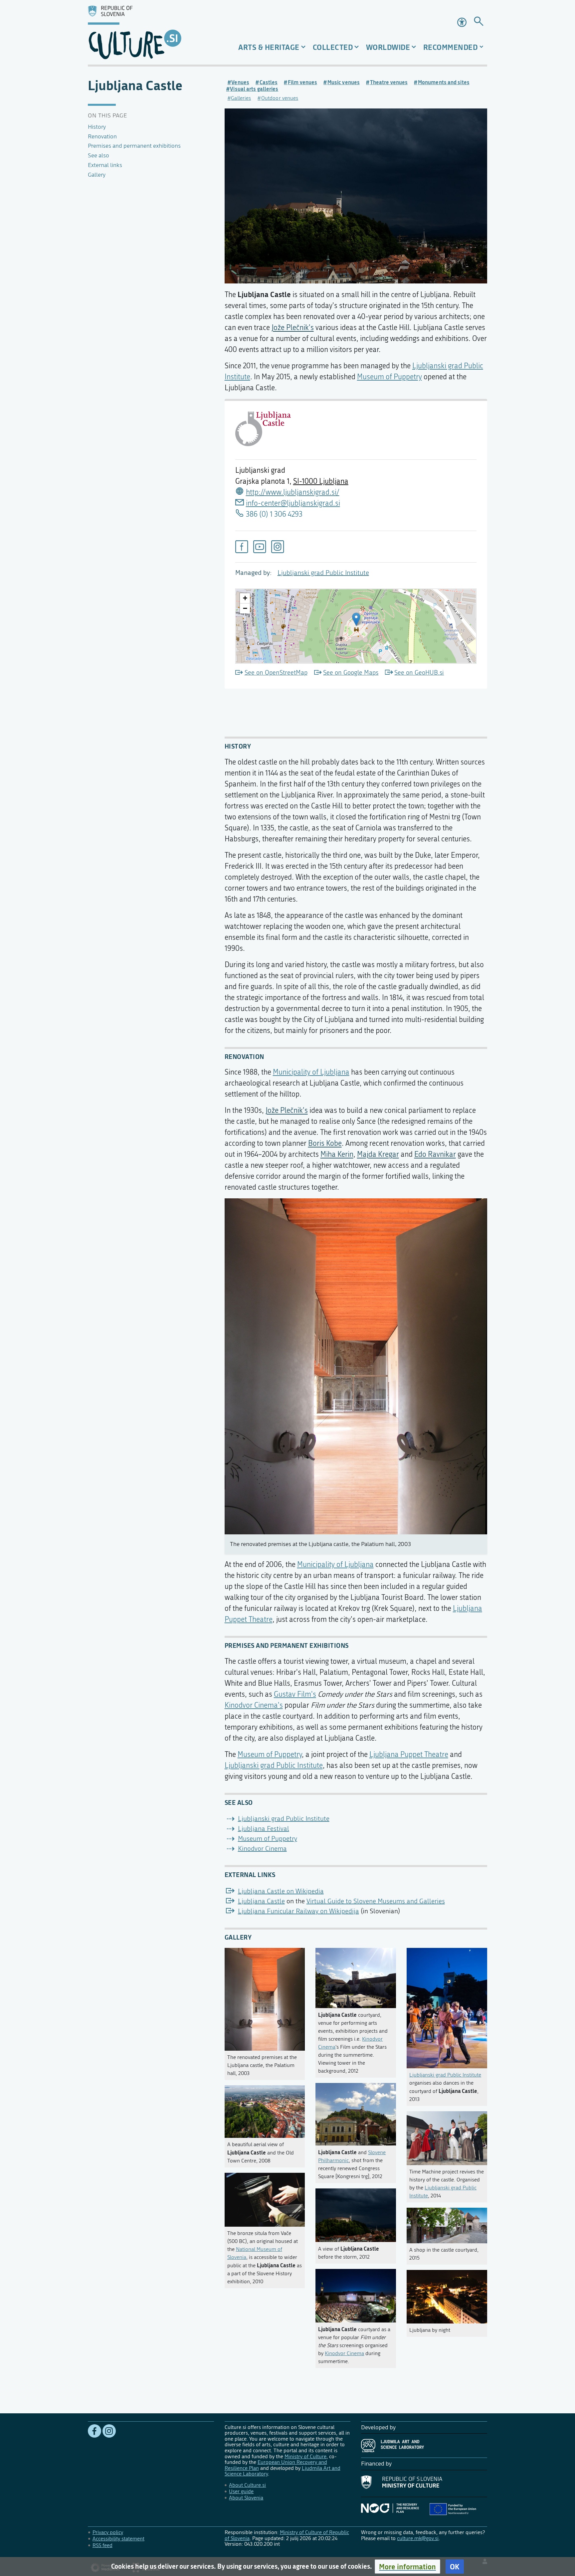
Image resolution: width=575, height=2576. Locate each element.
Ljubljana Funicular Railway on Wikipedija (298, 1911)
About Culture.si (247, 2485)
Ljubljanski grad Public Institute (323, 573)
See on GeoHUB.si (419, 673)
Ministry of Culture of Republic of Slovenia (287, 2535)
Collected (333, 47)
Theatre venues (389, 82)
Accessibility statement (118, 2539)
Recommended (451, 47)
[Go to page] (479, 22)
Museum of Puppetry (389, 377)
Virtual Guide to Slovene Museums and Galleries (376, 1901)
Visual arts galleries (254, 89)
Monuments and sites (444, 82)
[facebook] (242, 547)
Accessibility (463, 22)
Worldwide (388, 47)
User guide (241, 2491)
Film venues (302, 82)
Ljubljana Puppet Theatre (409, 1755)
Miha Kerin (337, 1154)
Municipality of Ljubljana (311, 1072)
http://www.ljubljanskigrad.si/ (293, 492)
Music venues (344, 82)
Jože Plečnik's (293, 328)
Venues (240, 82)
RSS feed (102, 2545)
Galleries (241, 98)
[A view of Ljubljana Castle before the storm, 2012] (356, 2214)
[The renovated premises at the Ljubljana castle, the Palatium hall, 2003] (265, 1998)
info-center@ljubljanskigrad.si (293, 503)
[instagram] (278, 547)
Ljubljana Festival (264, 1829)
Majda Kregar (378, 1154)
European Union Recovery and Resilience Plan (276, 2465)
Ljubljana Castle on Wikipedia (281, 1891)
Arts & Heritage (269, 47)
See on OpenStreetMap (276, 673)
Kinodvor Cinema (262, 1849)
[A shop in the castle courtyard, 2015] (447, 2224)
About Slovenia (246, 2498)
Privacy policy (108, 2532)
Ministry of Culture (305, 2456)
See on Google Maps (351, 673)
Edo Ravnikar (435, 1154)
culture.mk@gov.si (418, 2538)
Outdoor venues (280, 98)
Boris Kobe (325, 1143)
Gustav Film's (295, 1694)
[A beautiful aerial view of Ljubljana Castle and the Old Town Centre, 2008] (265, 2110)
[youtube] (260, 547)
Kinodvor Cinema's (254, 1705)
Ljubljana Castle (261, 1901)
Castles (269, 82)
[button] (407, 2567)
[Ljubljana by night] (447, 2295)
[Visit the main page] (151, 32)
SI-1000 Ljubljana (321, 481)
